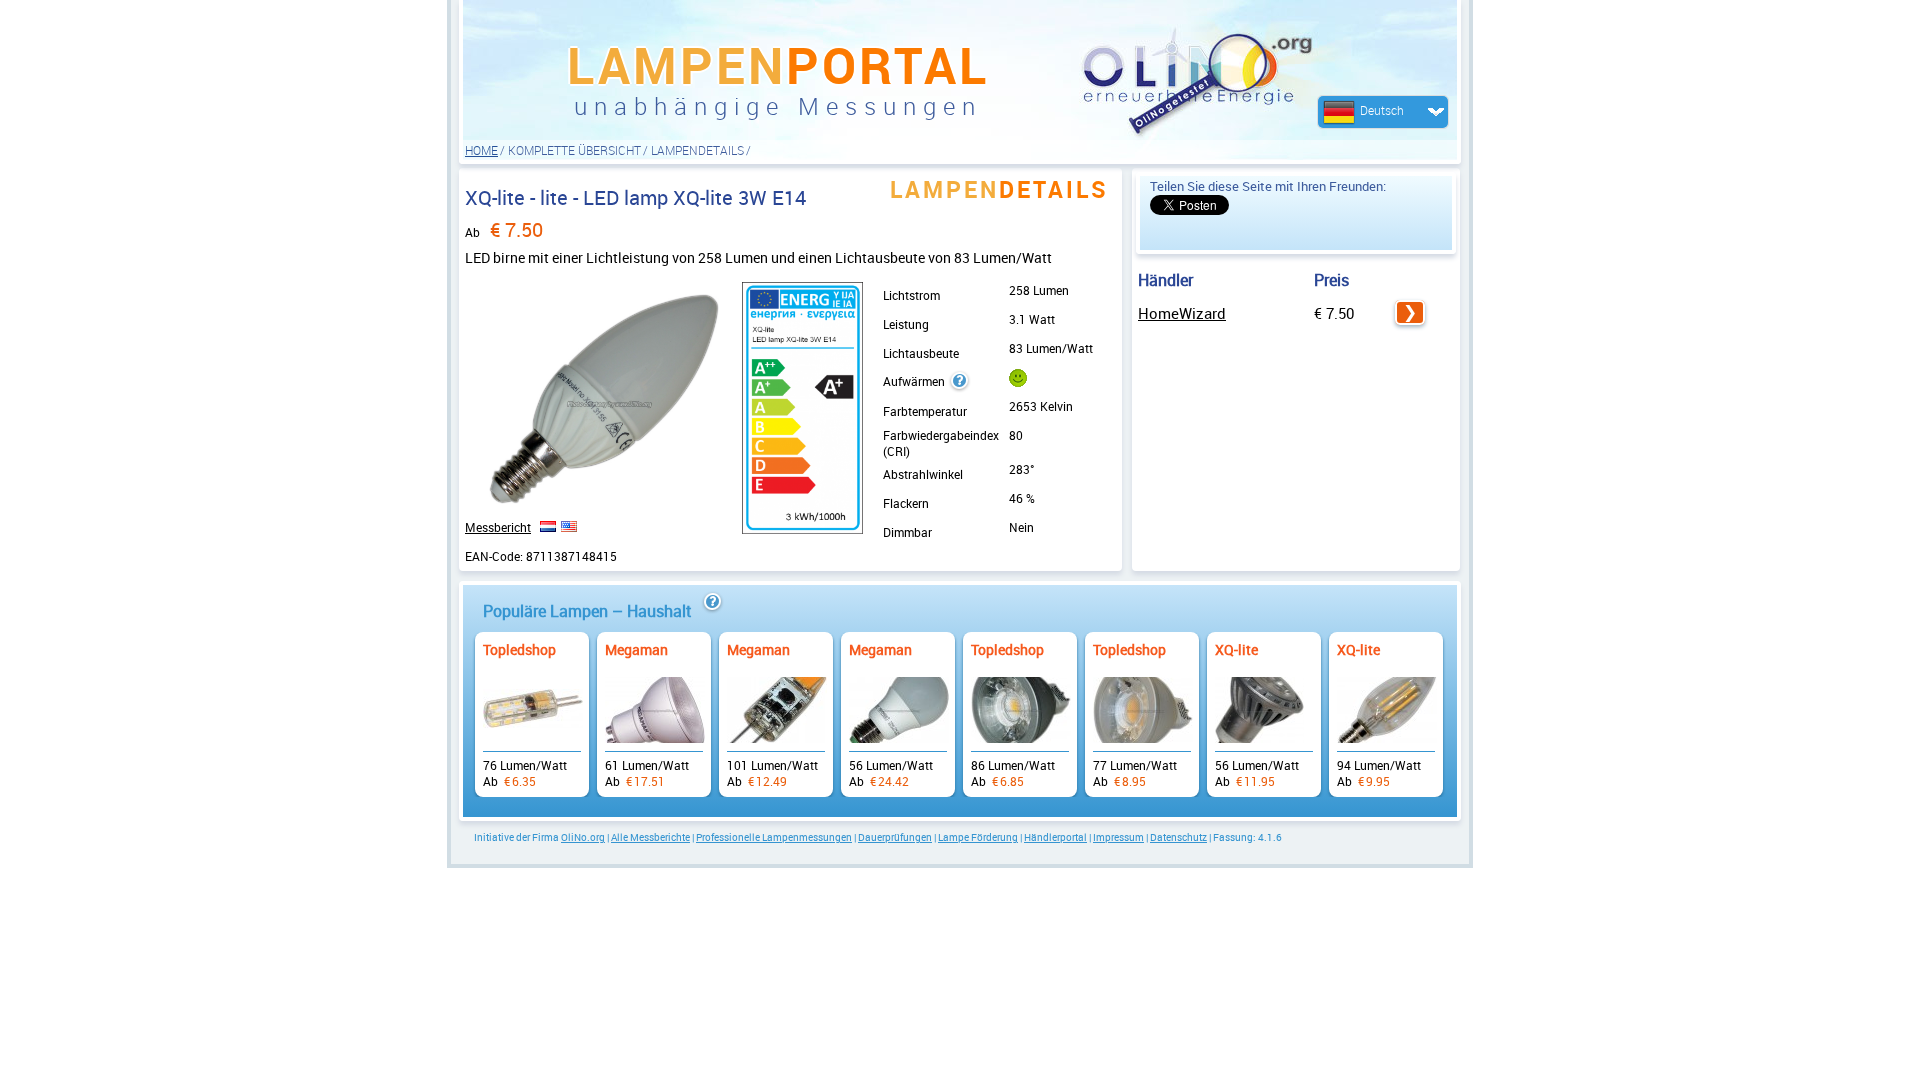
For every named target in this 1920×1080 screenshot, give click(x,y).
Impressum (1118, 837)
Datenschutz (1178, 837)
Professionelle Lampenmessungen (774, 837)
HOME (481, 150)
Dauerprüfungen (895, 837)
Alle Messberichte (650, 837)
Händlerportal (1055, 837)
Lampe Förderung (978, 837)
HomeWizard (1182, 313)
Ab (532, 704)
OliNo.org (583, 837)
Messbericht (498, 527)
